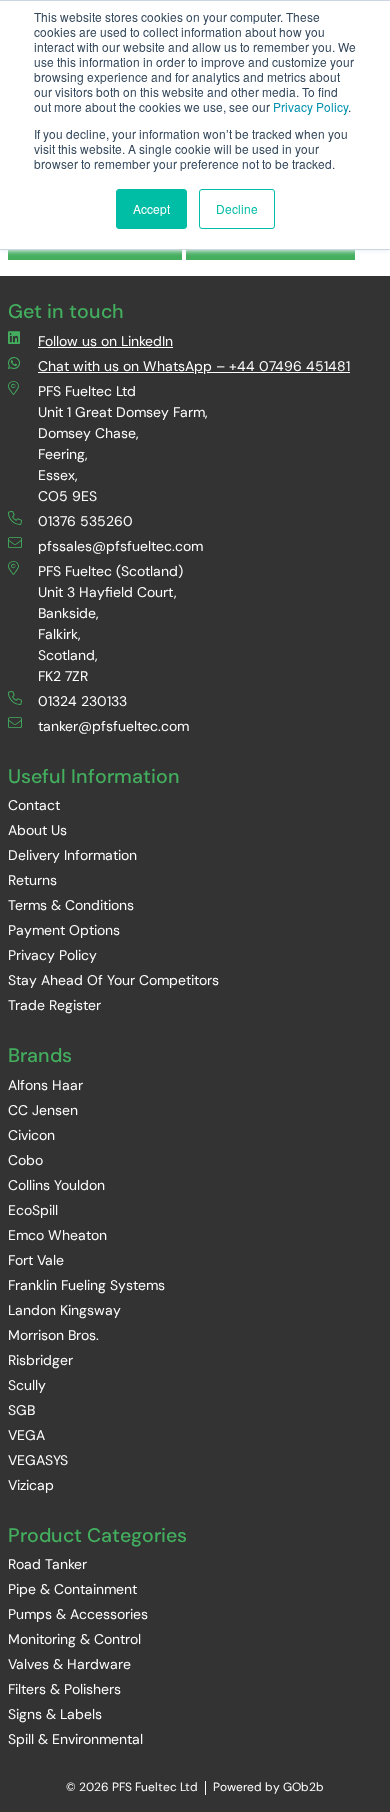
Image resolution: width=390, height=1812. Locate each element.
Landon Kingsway (64, 1310)
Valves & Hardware (69, 1664)
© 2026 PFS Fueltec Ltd (132, 1787)
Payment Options (64, 930)
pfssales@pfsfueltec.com (120, 546)
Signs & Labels (55, 1714)
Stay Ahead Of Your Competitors (113, 980)
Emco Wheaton (57, 1235)
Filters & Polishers (64, 1689)
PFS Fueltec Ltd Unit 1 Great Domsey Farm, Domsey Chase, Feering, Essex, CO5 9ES (123, 443)
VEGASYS (38, 1460)
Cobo (25, 1160)
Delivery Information (72, 855)
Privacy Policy (310, 106)
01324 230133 (82, 701)
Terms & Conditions (71, 905)
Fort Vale (36, 1260)
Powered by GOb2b (268, 1787)
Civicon (31, 1135)
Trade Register (54, 1005)
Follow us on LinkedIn (105, 341)
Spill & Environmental (75, 1739)
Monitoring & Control (74, 1639)
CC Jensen (43, 1110)
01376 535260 (85, 521)
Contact (34, 805)
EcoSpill (33, 1210)
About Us (37, 830)
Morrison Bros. (53, 1335)
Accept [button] (151, 208)
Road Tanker (47, 1564)
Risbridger (40, 1360)
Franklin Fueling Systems (86, 1285)
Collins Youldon (56, 1185)
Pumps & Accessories (78, 1614)
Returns (32, 880)
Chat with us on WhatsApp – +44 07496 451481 (194, 366)
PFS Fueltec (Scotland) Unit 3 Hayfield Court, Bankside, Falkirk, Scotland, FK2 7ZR (110, 623)
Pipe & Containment (72, 1589)
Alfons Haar (45, 1085)
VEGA (26, 1435)
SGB (21, 1410)
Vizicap (31, 1485)
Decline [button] (237, 208)
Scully (27, 1385)
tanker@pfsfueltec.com (113, 726)
